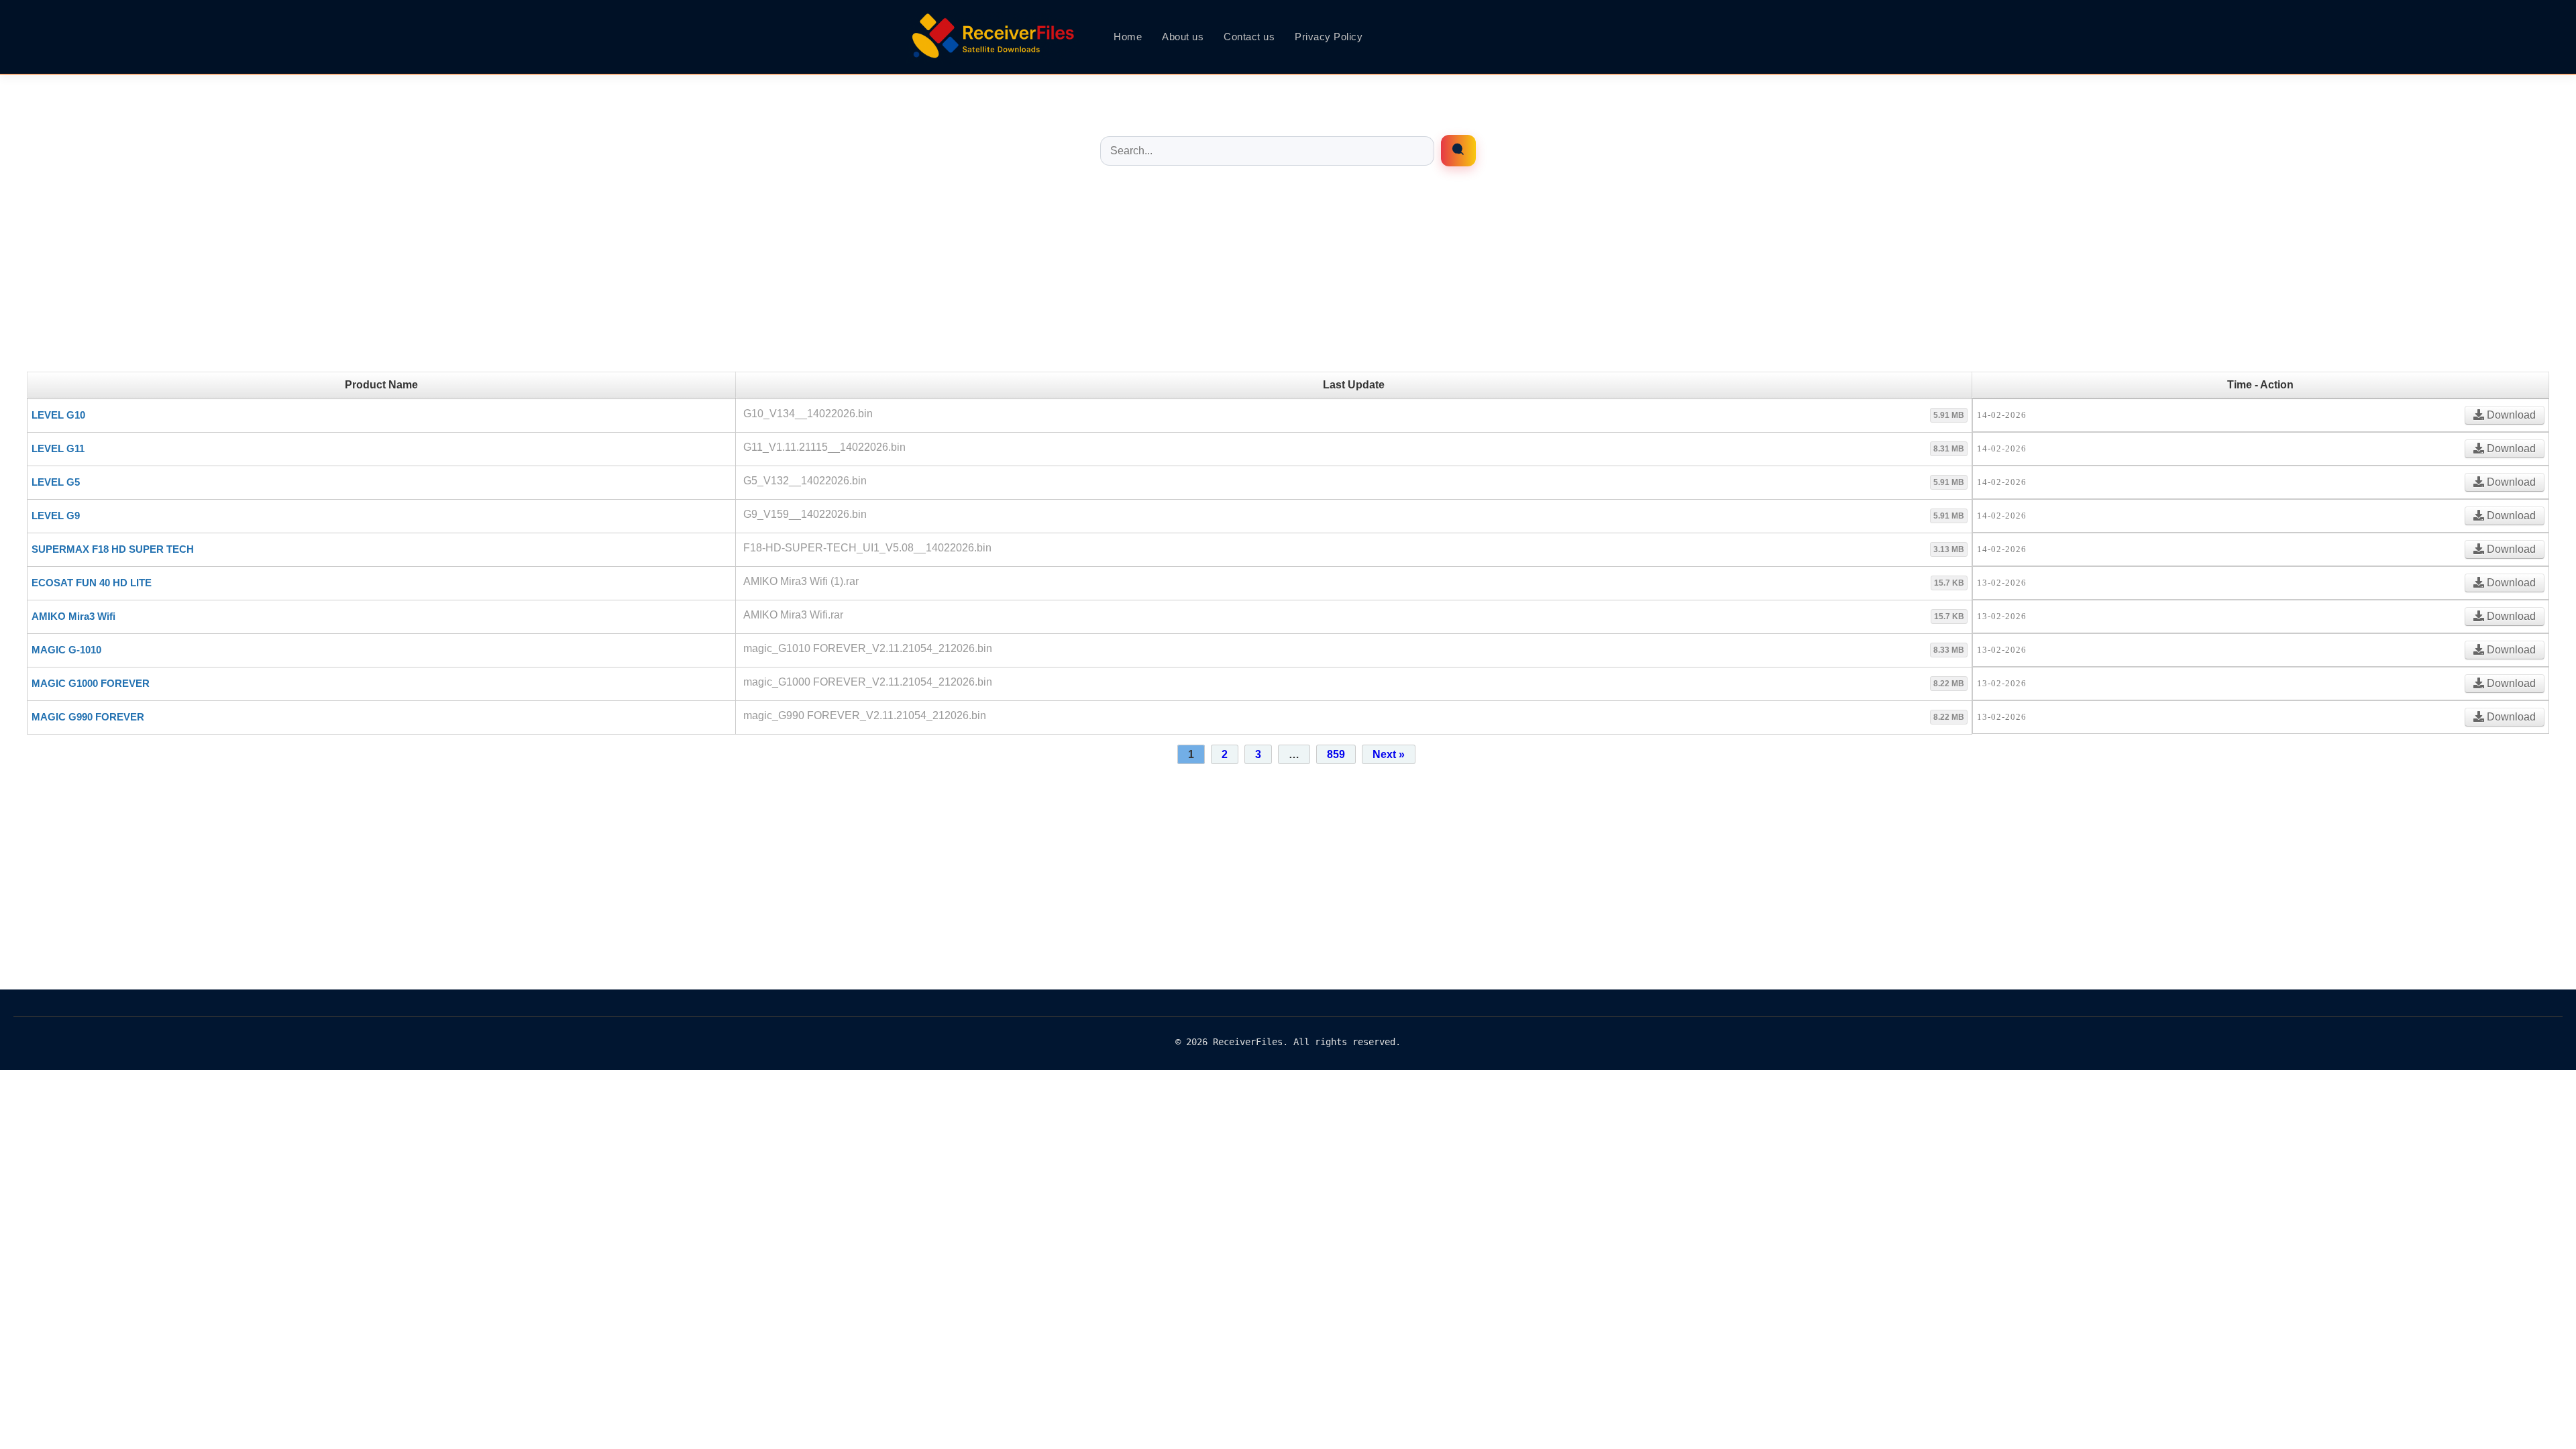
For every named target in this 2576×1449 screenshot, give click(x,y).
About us (1183, 37)
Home (1128, 37)
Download (2510, 415)
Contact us (1249, 37)
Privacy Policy (1329, 37)
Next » (1389, 754)
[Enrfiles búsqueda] (1458, 151)
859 (1336, 754)
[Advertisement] (1288, 278)
